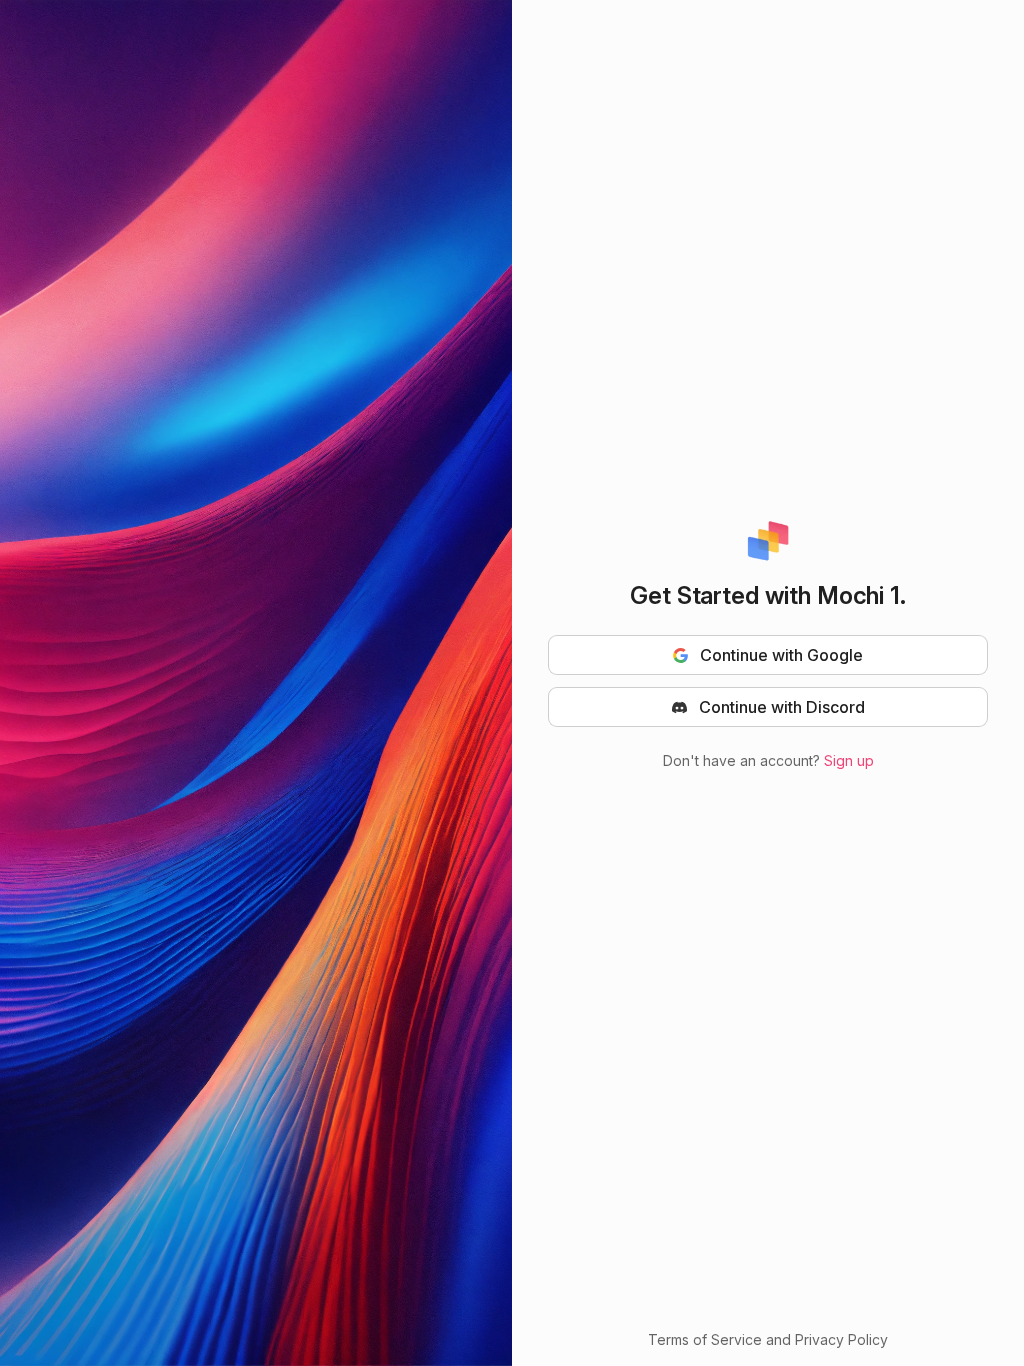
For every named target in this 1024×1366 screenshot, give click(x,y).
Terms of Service (705, 1339)
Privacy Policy (841, 1339)
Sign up (849, 760)
